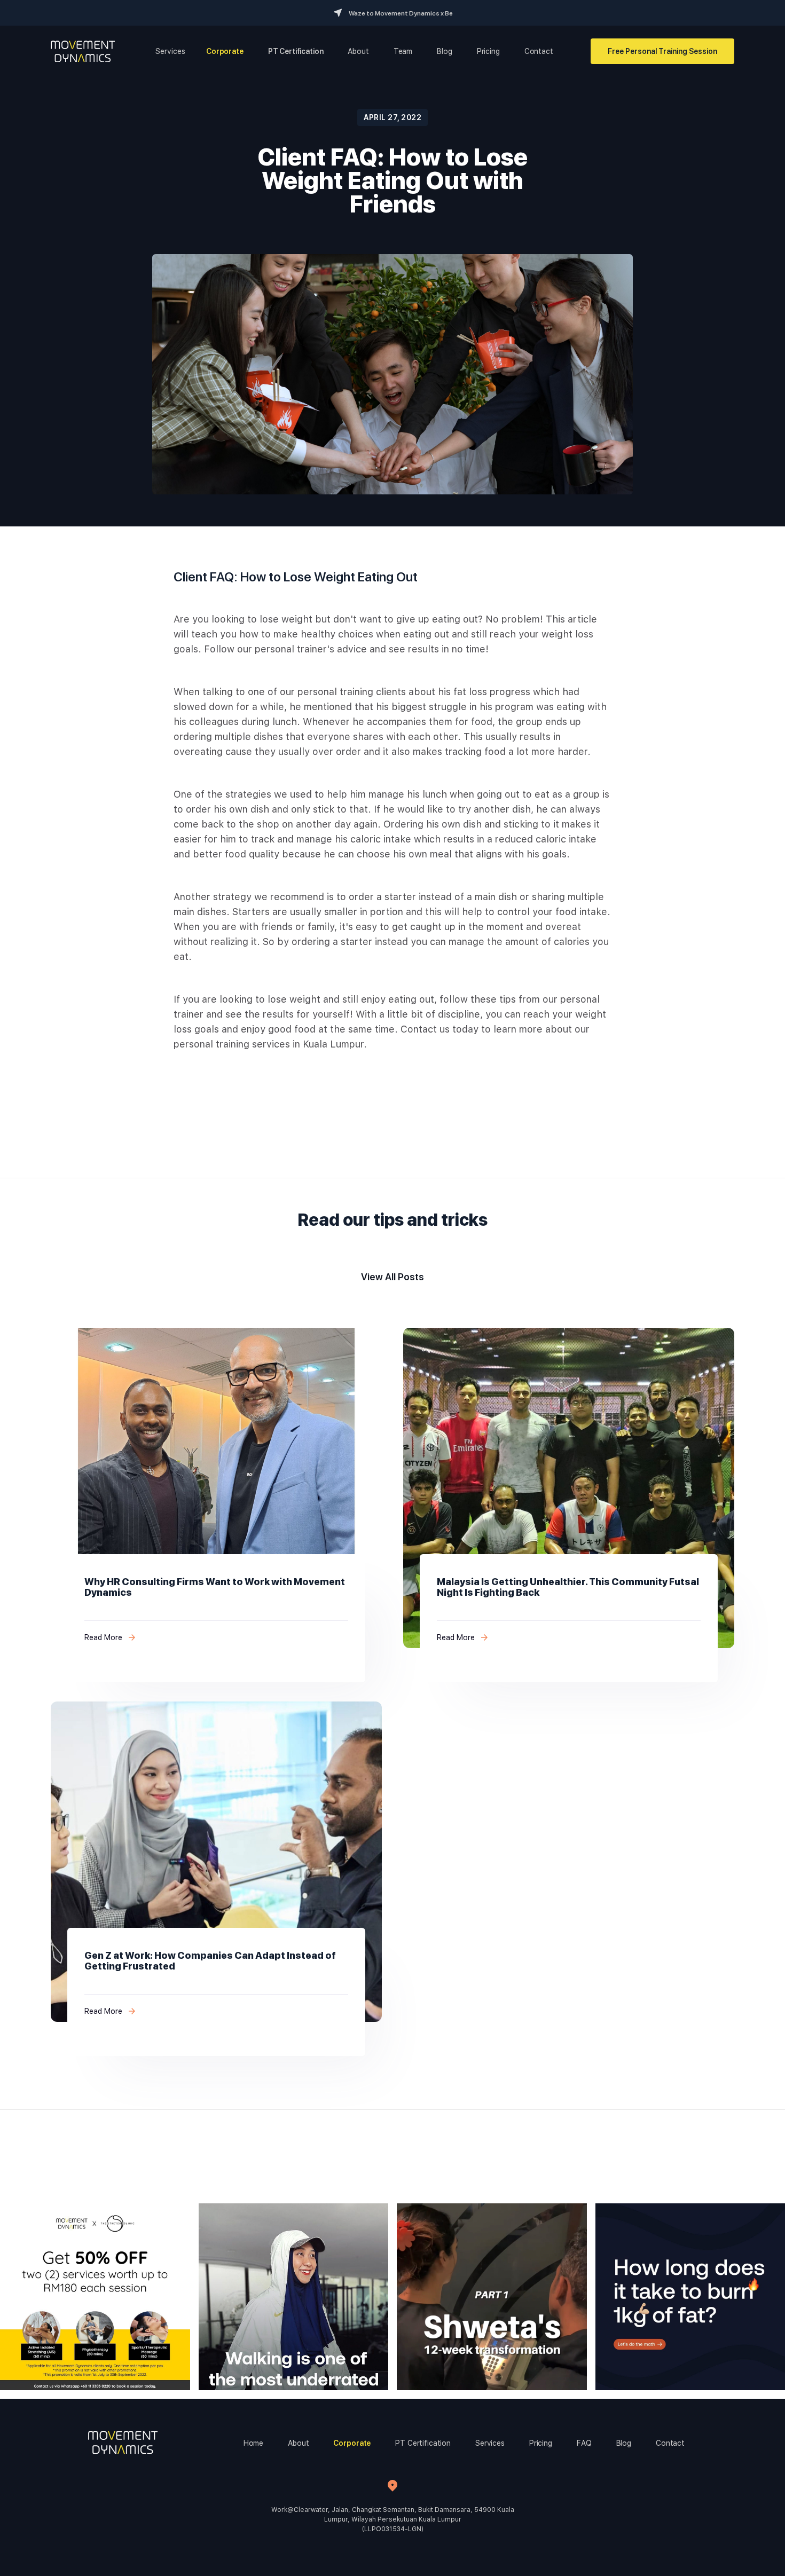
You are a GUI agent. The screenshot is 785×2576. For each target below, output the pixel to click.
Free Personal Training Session (662, 51)
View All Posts (392, 1277)
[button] (170, 51)
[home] (83, 51)
